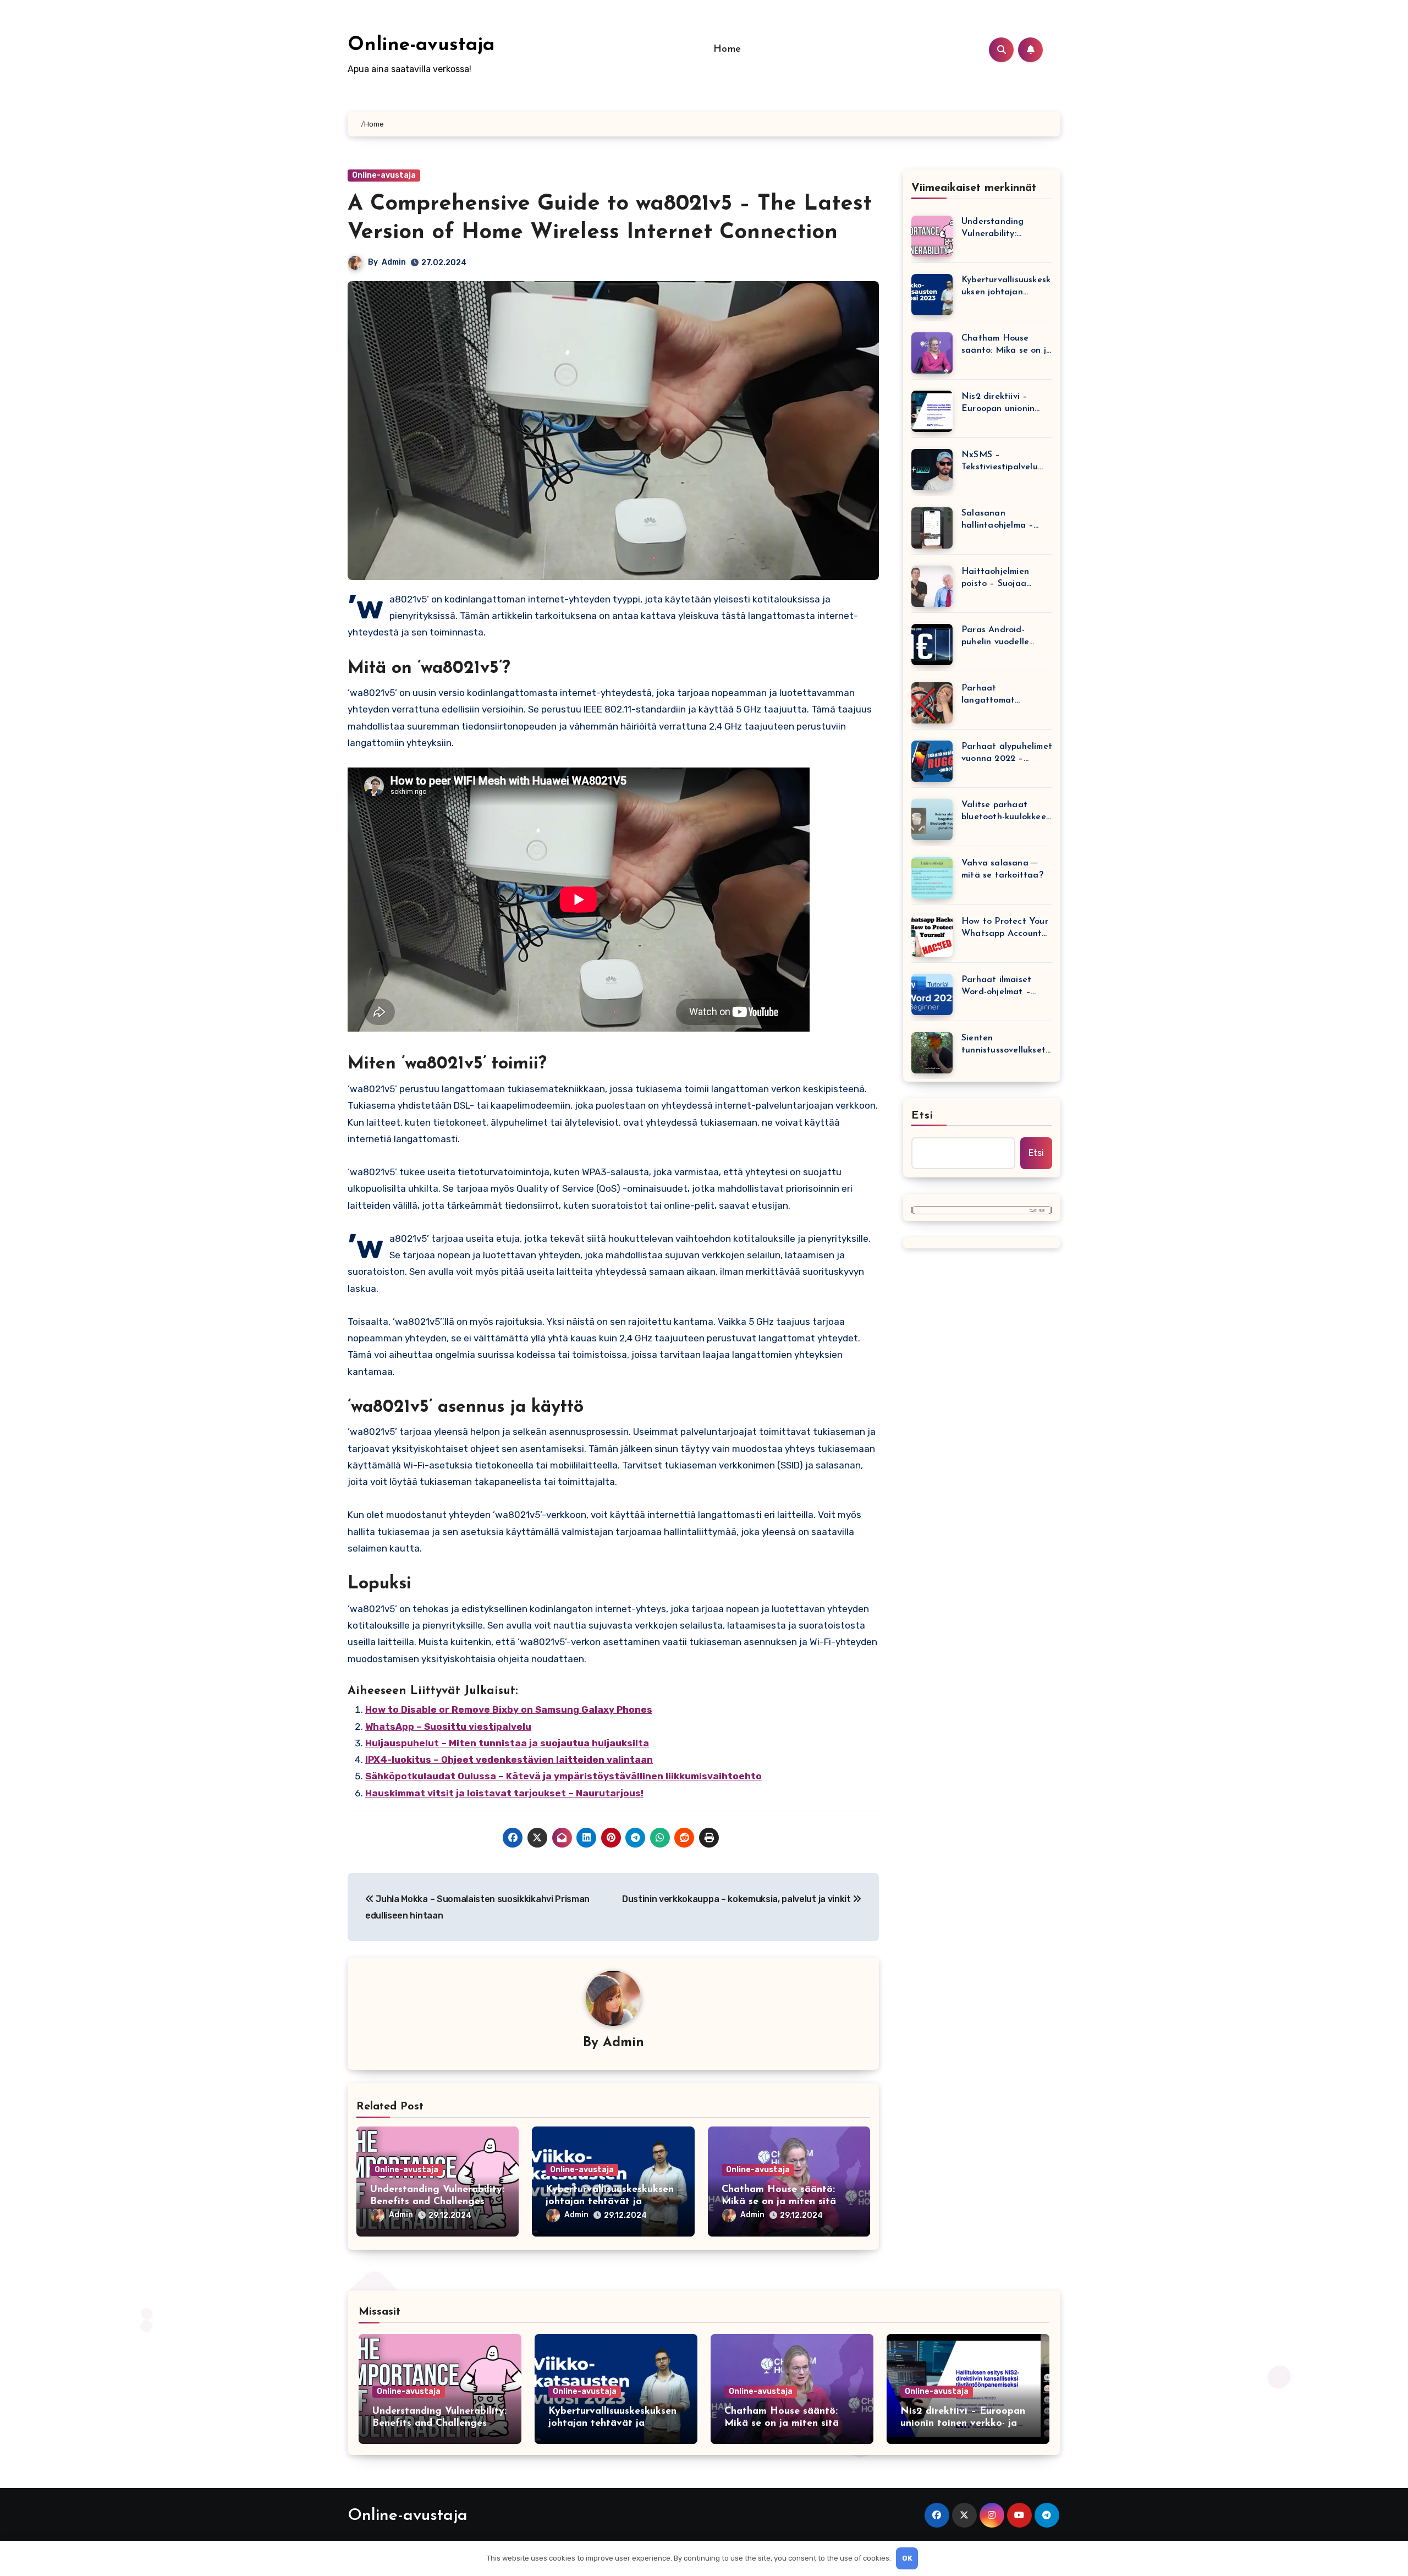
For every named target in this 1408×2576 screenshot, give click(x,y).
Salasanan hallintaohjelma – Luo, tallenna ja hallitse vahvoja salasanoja (997, 520)
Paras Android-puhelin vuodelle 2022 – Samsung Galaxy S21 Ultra (996, 637)
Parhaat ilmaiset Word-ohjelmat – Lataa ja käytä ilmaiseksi (996, 987)
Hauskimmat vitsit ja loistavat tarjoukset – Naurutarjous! (504, 1793)
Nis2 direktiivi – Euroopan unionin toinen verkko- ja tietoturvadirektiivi (1001, 404)
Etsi (922, 1116)
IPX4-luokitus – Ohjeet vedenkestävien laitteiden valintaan (509, 1760)
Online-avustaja (421, 45)
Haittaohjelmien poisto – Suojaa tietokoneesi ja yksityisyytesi (995, 579)
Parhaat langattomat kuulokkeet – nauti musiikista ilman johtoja (1000, 695)
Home (727, 50)
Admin (394, 262)
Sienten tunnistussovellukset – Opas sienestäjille (1003, 1045)
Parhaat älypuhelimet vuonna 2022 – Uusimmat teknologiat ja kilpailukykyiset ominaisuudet (1007, 753)
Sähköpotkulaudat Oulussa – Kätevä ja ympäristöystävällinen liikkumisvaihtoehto (563, 1776)
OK (907, 2558)
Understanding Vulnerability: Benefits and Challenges (993, 229)
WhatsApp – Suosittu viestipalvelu (448, 1727)
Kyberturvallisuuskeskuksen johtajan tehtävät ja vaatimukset (610, 2202)
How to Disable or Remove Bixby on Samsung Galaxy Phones (509, 1709)
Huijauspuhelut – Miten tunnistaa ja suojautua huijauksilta (507, 1743)
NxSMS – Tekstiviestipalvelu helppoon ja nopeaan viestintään (1005, 462)
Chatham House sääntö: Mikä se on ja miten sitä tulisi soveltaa (779, 2202)
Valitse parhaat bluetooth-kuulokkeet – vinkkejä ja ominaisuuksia (1006, 812)
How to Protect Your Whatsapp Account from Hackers (1005, 928)
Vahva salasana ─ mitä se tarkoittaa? (1002, 869)
